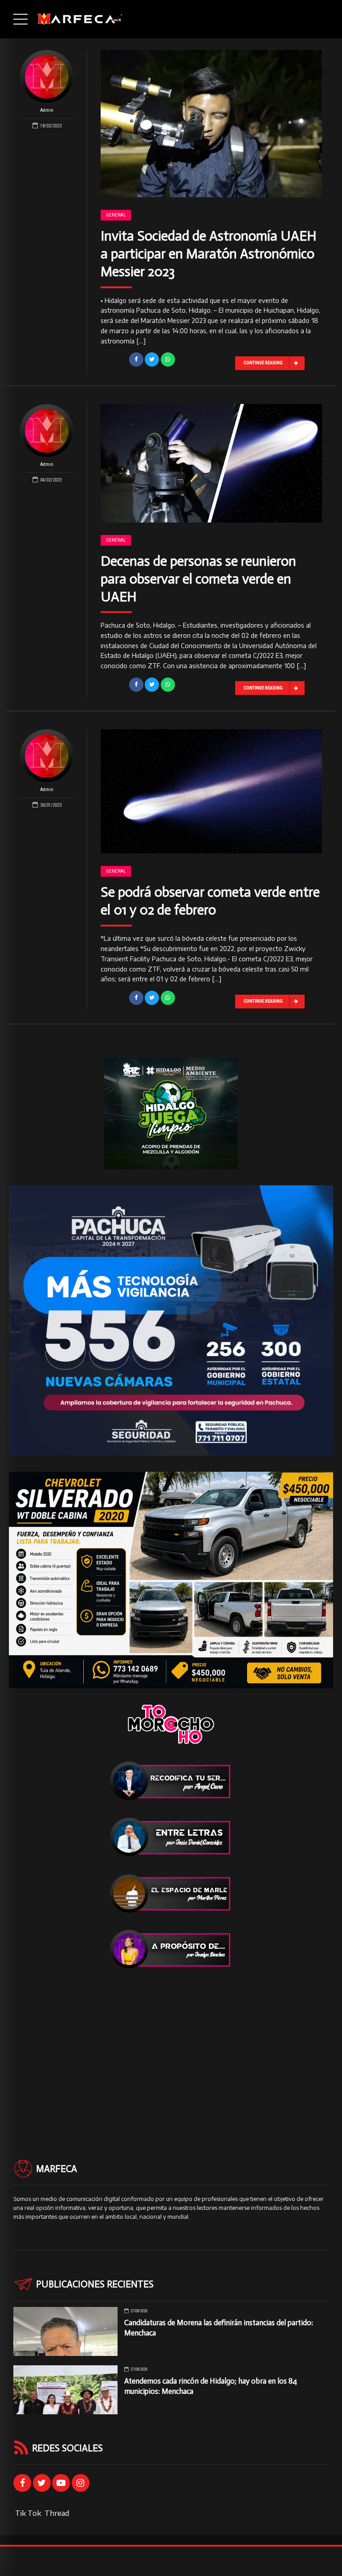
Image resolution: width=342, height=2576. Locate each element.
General (116, 215)
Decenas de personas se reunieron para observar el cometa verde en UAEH (198, 579)
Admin (47, 110)
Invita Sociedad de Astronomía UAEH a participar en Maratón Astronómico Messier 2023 (209, 254)
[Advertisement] (171, 2048)
